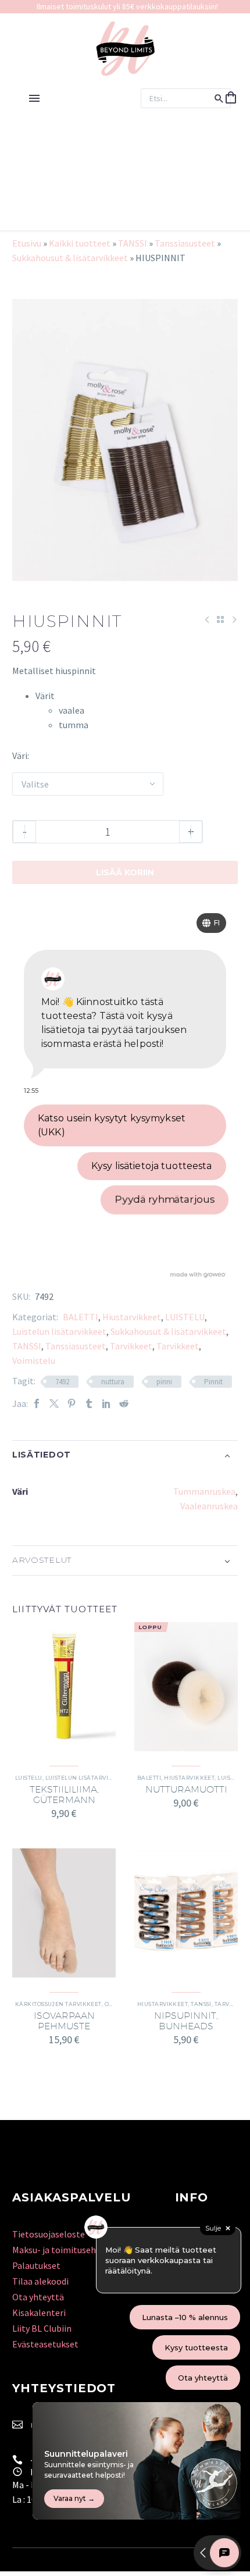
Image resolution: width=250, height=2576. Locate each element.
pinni (164, 1382)
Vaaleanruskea (209, 1506)
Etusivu (27, 243)
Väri (20, 756)
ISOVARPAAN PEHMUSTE (64, 2021)
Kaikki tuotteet (80, 243)
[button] (219, 98)
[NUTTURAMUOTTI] (186, 1687)
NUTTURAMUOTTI (186, 1789)
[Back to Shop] (220, 619)
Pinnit (213, 1382)
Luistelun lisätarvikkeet (59, 1331)
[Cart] (231, 98)
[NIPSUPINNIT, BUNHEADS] (186, 1913)
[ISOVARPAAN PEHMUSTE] (64, 1913)
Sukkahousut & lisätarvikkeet (70, 258)
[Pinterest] (72, 1404)
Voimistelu (34, 1360)
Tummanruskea (204, 1491)
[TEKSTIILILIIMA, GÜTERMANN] (64, 1687)
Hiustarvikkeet (132, 1317)
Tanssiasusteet (185, 243)
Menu (34, 98)
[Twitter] (54, 1404)
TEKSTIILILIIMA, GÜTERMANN (64, 1795)
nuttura (113, 1382)
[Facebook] (37, 1404)
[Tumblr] (89, 1404)
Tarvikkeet (131, 1346)
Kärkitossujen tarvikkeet (58, 2004)
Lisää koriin (125, 872)
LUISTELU (185, 1317)
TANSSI (133, 243)
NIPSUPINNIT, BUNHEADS (186, 2021)
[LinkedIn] (106, 1404)
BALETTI (81, 1317)
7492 (62, 1382)
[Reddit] (124, 1404)
